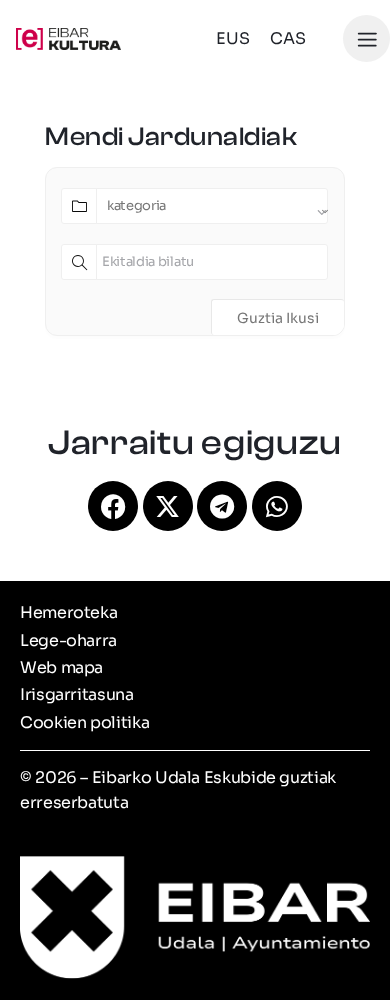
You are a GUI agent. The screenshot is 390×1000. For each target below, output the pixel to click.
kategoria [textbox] (136, 205)
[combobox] (212, 206)
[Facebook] (113, 506)
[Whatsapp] (277, 506)
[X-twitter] (168, 506)
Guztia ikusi (278, 318)
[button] (366, 38)
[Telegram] (222, 506)
